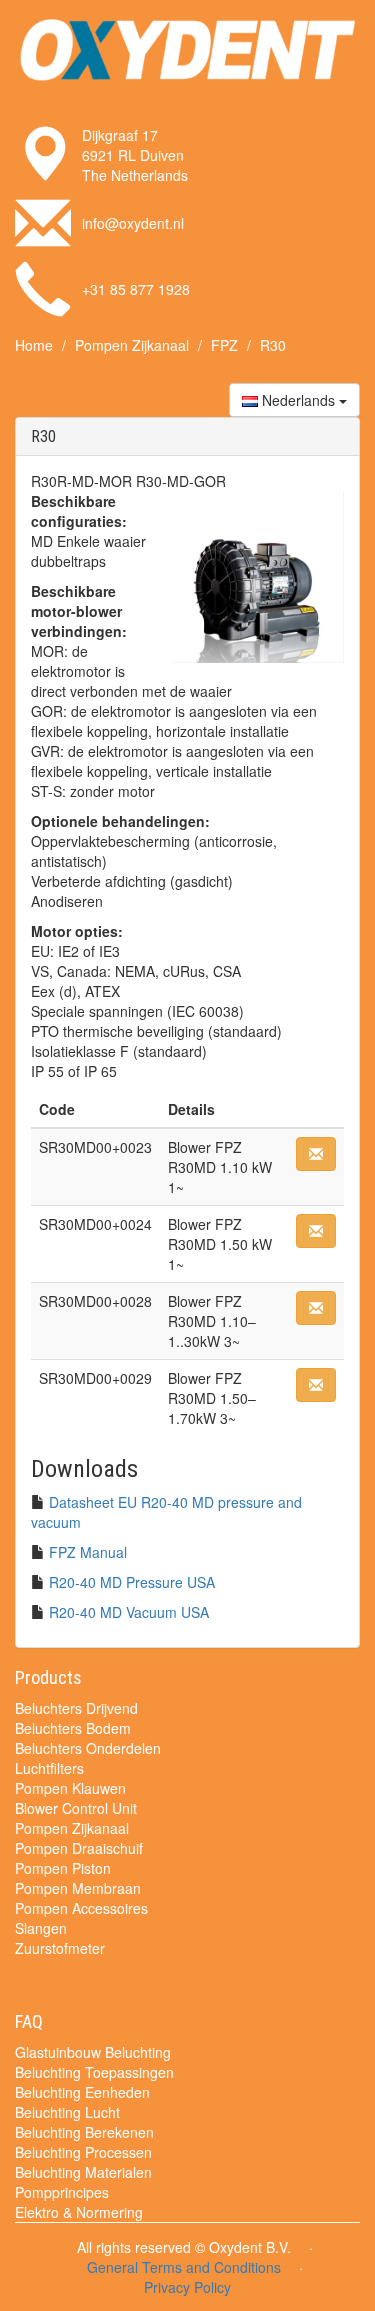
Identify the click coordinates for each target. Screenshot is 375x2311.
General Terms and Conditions (184, 2267)
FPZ (224, 345)
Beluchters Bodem (73, 1728)
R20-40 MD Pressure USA (132, 1582)
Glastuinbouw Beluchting (93, 2052)
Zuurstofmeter (60, 1948)
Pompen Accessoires (81, 1908)
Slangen (41, 1928)
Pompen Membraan (78, 1888)
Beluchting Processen (83, 2152)
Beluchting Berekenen (84, 2132)
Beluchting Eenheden (82, 2092)
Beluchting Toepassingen (94, 2072)
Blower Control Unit (76, 1808)
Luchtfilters (49, 1768)
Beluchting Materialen (83, 2172)
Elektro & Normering (79, 2212)
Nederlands (298, 400)
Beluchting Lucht (67, 2112)
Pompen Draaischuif (79, 1848)
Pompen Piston (63, 1868)
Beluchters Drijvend (76, 1708)
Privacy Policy (187, 2287)
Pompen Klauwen (70, 1788)
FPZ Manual (88, 1552)
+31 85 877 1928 (136, 289)
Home (34, 345)
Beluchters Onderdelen (88, 1748)
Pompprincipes (62, 2192)
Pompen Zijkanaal (132, 345)
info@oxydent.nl (133, 223)
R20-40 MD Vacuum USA (129, 1612)
